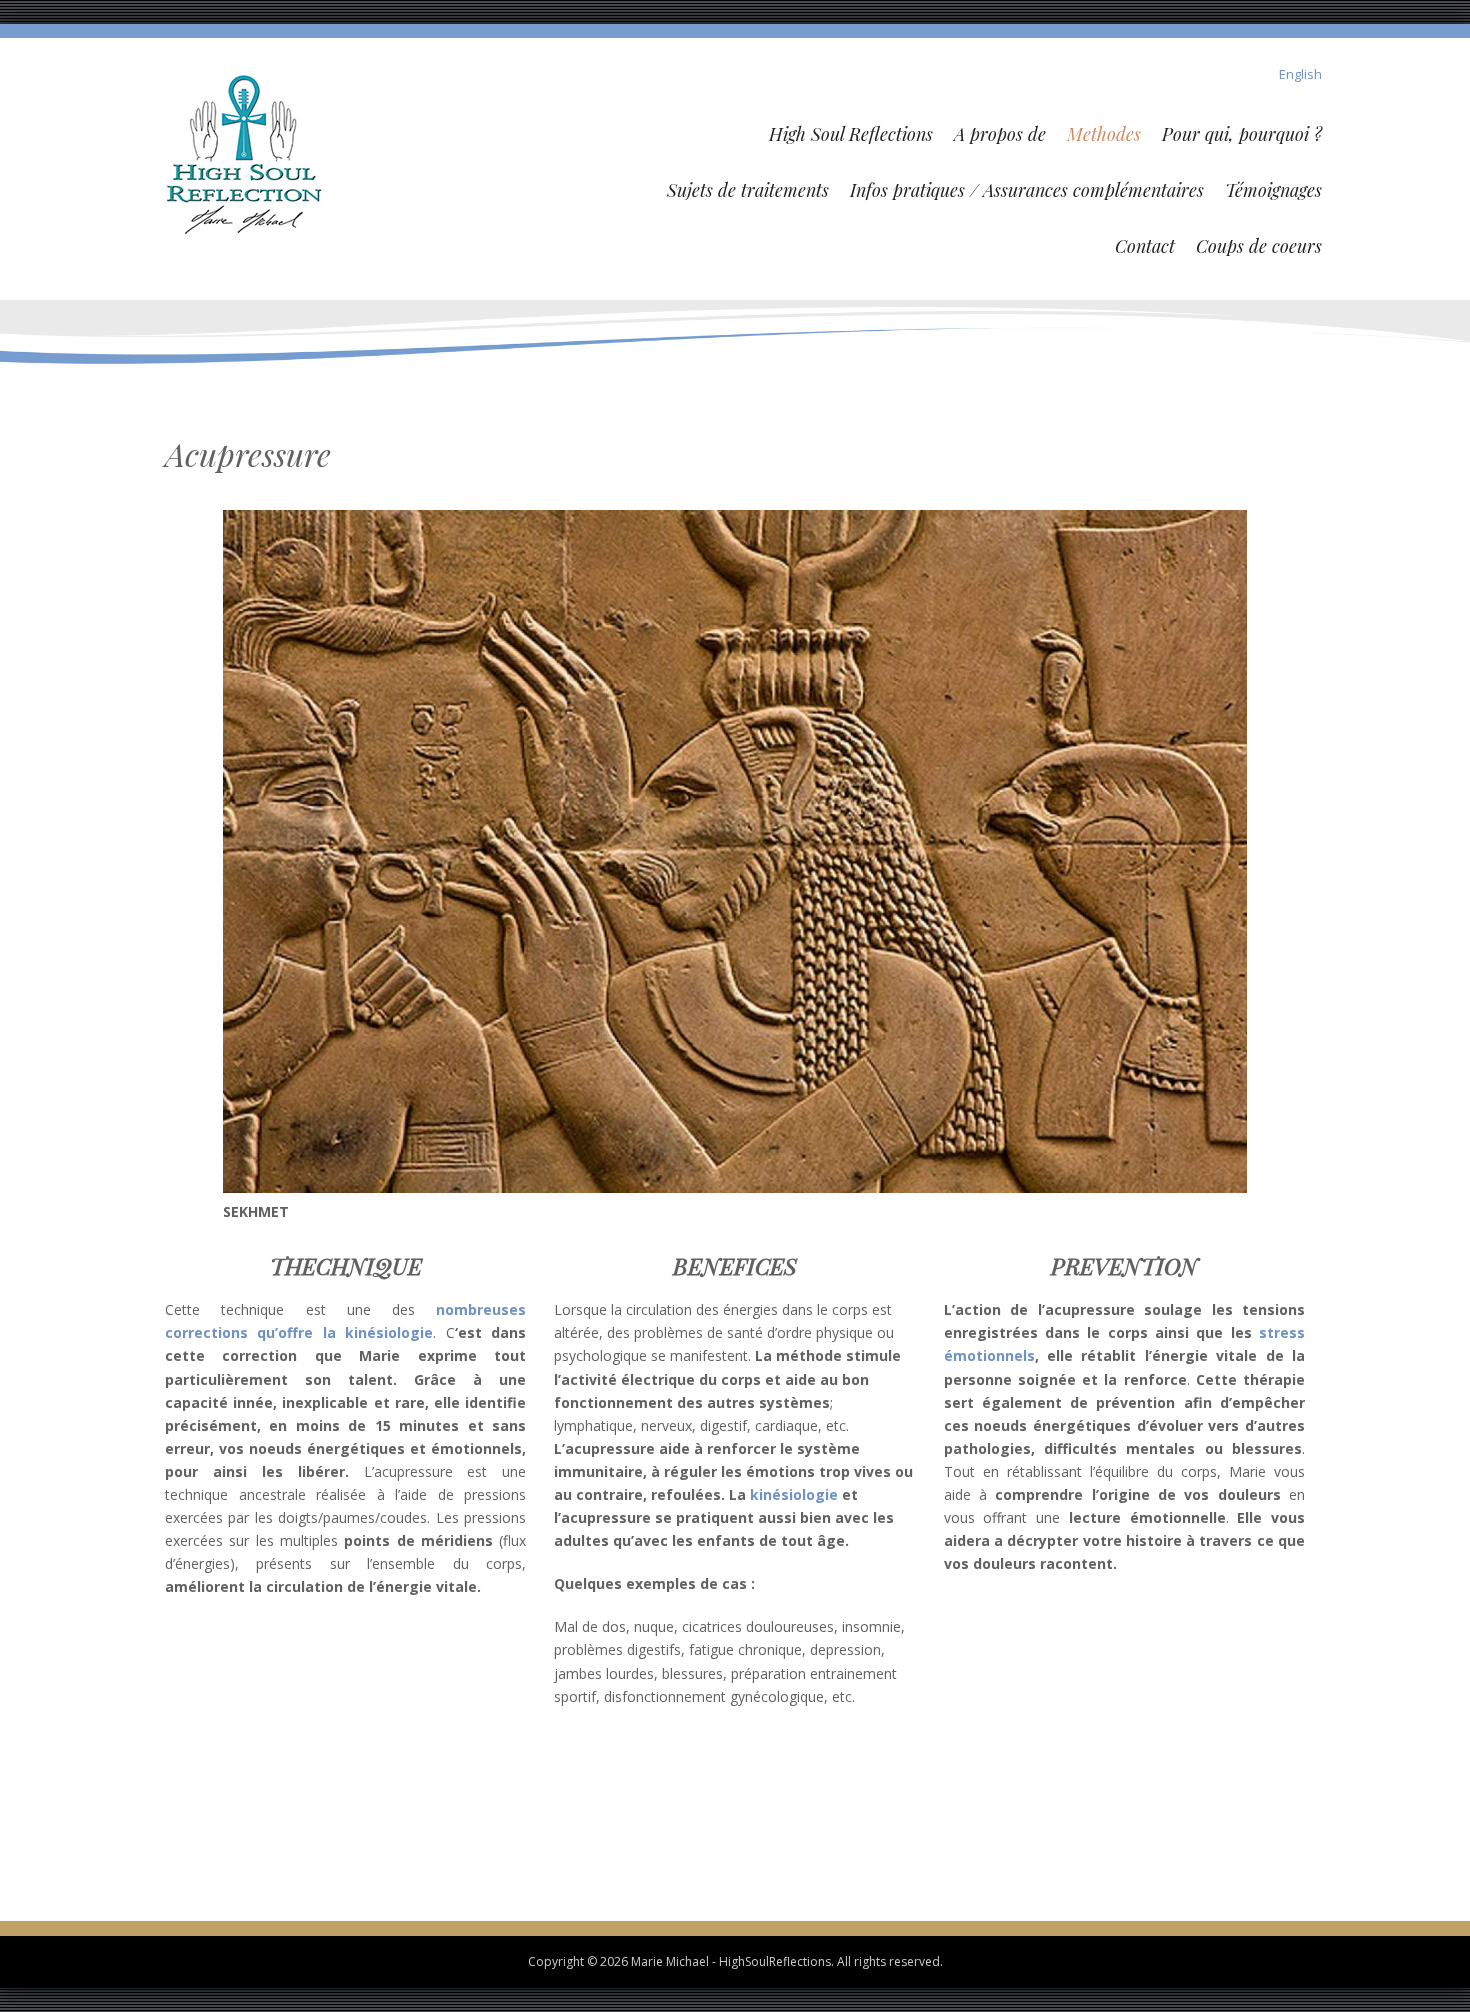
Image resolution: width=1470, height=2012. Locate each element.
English (1300, 74)
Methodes (1104, 134)
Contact (1145, 246)
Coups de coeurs (1259, 246)
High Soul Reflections (851, 134)
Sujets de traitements (748, 190)
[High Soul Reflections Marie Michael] (245, 151)
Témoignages (1273, 190)
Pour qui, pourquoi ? (1242, 134)
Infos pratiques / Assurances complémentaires (1027, 190)
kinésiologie (794, 1494)
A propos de (1000, 134)
